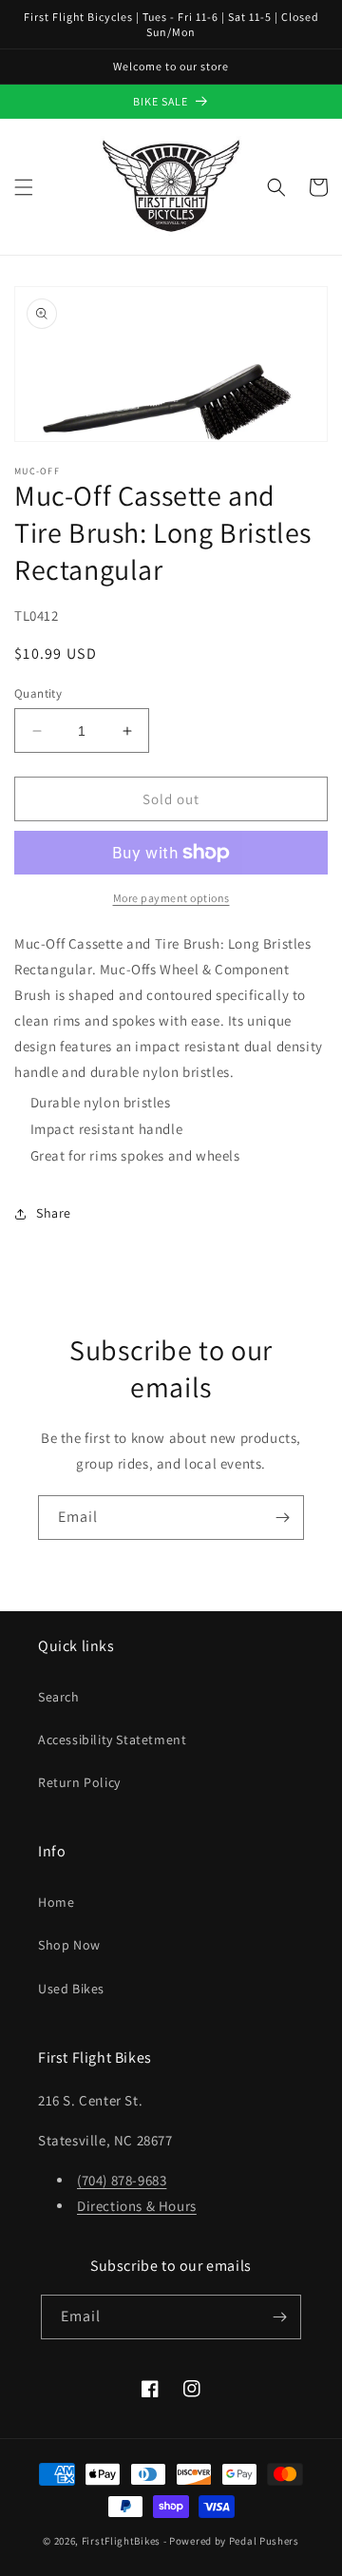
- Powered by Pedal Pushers (231, 2541)
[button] (24, 187)
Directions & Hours (137, 2206)
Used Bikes (71, 1989)
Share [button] (54, 1213)
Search (59, 1697)
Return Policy (79, 1782)
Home (56, 1902)
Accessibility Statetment (112, 1740)
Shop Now (69, 1945)
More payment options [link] (171, 898)
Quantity (38, 693)
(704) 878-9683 (122, 2180)
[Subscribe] (282, 1518)
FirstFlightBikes (121, 2541)
